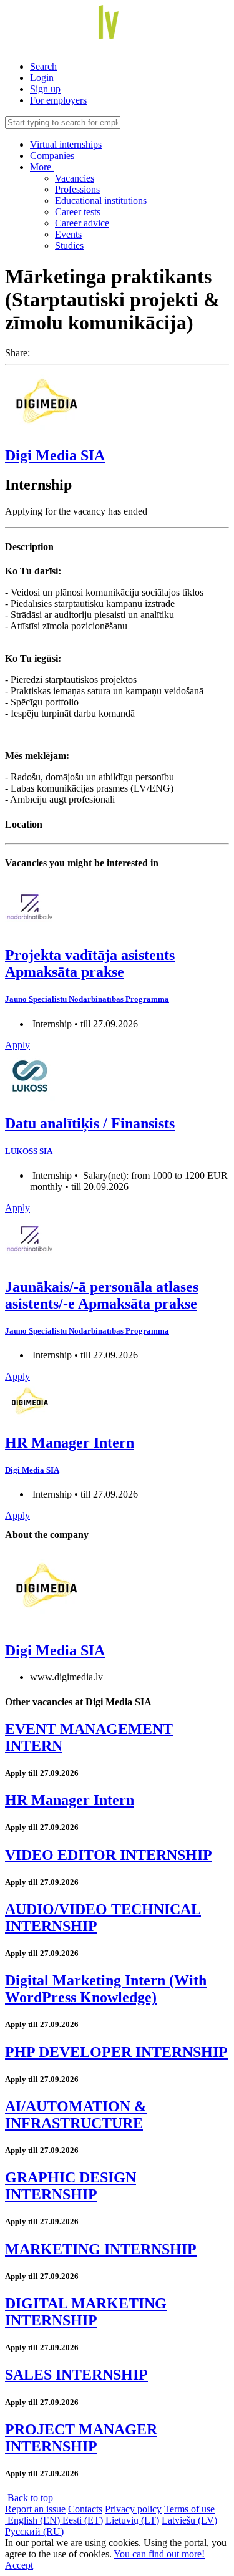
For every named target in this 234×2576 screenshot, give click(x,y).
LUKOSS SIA (29, 1151)
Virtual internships (66, 144)
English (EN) (34, 2520)
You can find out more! (159, 2554)
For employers (58, 100)
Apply (17, 1045)
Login (42, 78)
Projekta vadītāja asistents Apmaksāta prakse (90, 963)
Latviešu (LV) (189, 2520)
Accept (19, 2565)
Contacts (85, 2509)
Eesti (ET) (83, 2520)
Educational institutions (101, 201)
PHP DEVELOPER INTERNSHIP (116, 2052)
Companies (52, 156)
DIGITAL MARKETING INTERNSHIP (86, 2312)
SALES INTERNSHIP (76, 2375)
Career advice (82, 223)
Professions (77, 189)
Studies (69, 245)
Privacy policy (133, 2509)
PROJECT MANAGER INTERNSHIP (81, 2438)
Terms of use (189, 2509)
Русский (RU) (34, 2531)
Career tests (78, 212)
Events (68, 234)
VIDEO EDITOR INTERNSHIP (109, 1855)
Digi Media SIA (55, 455)
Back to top (29, 2498)
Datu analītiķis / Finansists (90, 1123)
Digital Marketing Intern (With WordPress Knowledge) (106, 1989)
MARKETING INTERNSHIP (101, 2249)
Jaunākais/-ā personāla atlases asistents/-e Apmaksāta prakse (102, 1295)
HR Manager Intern (70, 1443)
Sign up (45, 89)
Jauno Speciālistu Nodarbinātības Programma (87, 999)
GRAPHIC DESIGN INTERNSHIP (71, 2186)
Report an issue (35, 2509)
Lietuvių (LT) (132, 2520)
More (42, 167)
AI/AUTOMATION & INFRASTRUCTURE (76, 2115)
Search (43, 66)
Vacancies (75, 178)
